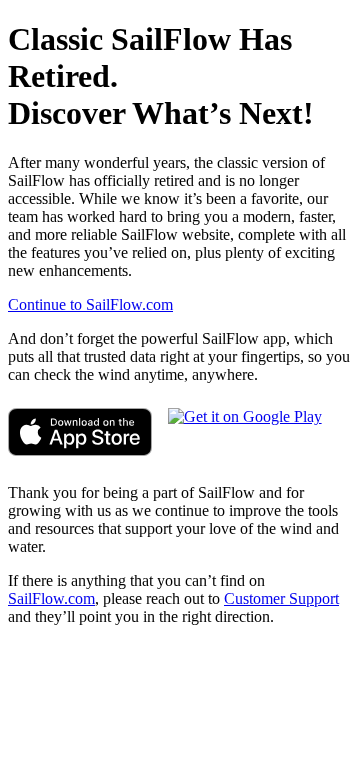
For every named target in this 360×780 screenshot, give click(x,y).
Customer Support (281, 598)
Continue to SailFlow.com (90, 304)
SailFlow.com (51, 598)
